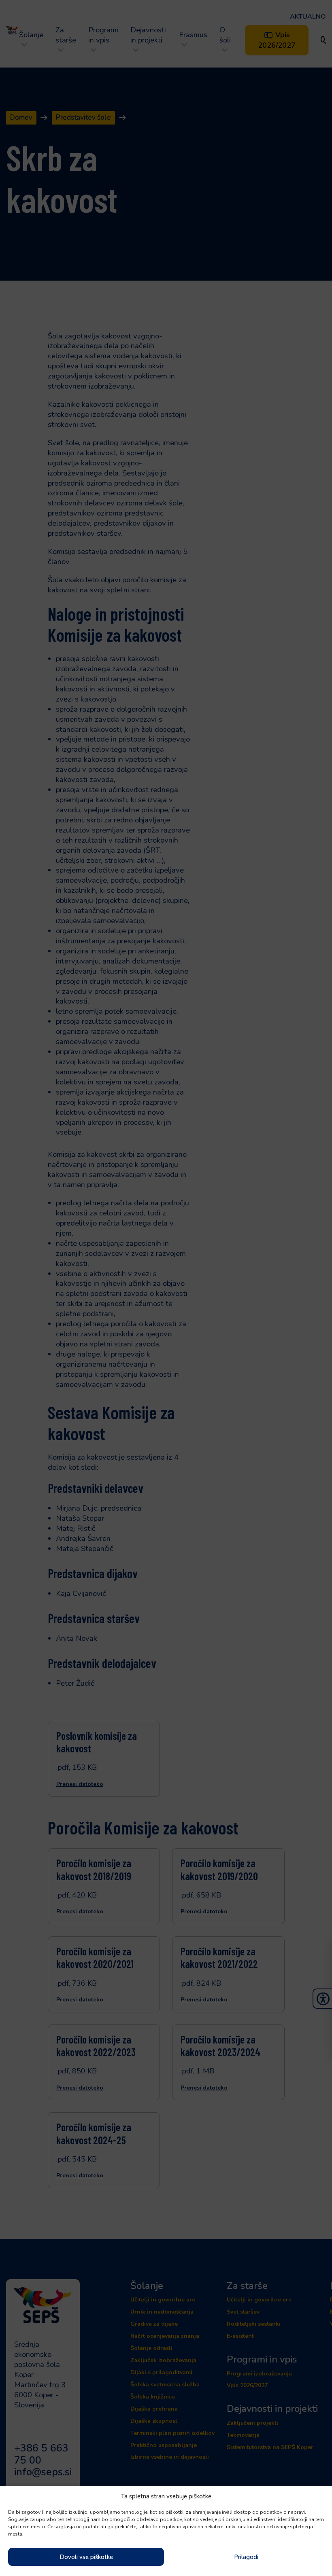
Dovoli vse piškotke (86, 2557)
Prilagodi (246, 2557)
